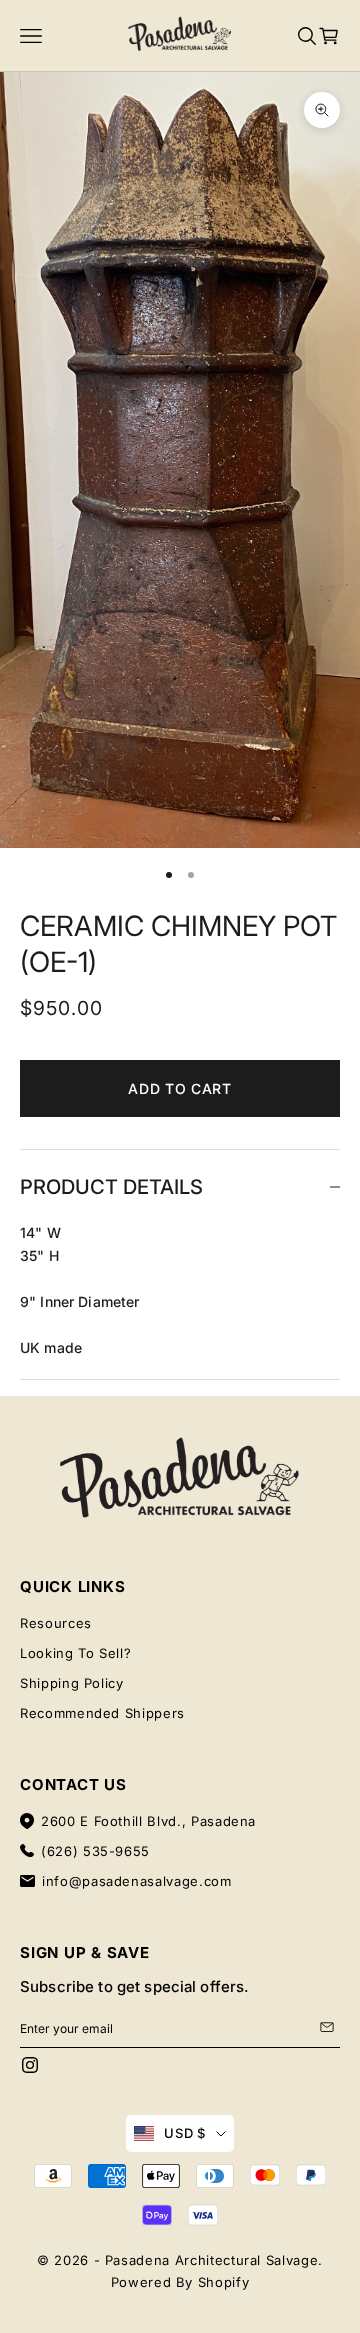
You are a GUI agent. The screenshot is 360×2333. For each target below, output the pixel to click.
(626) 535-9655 (95, 1851)
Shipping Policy (72, 1683)
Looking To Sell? (75, 1653)
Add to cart (180, 1088)
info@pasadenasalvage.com (137, 1881)
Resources (56, 1623)
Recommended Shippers (102, 1713)
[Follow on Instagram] (30, 2065)
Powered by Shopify (180, 2282)
